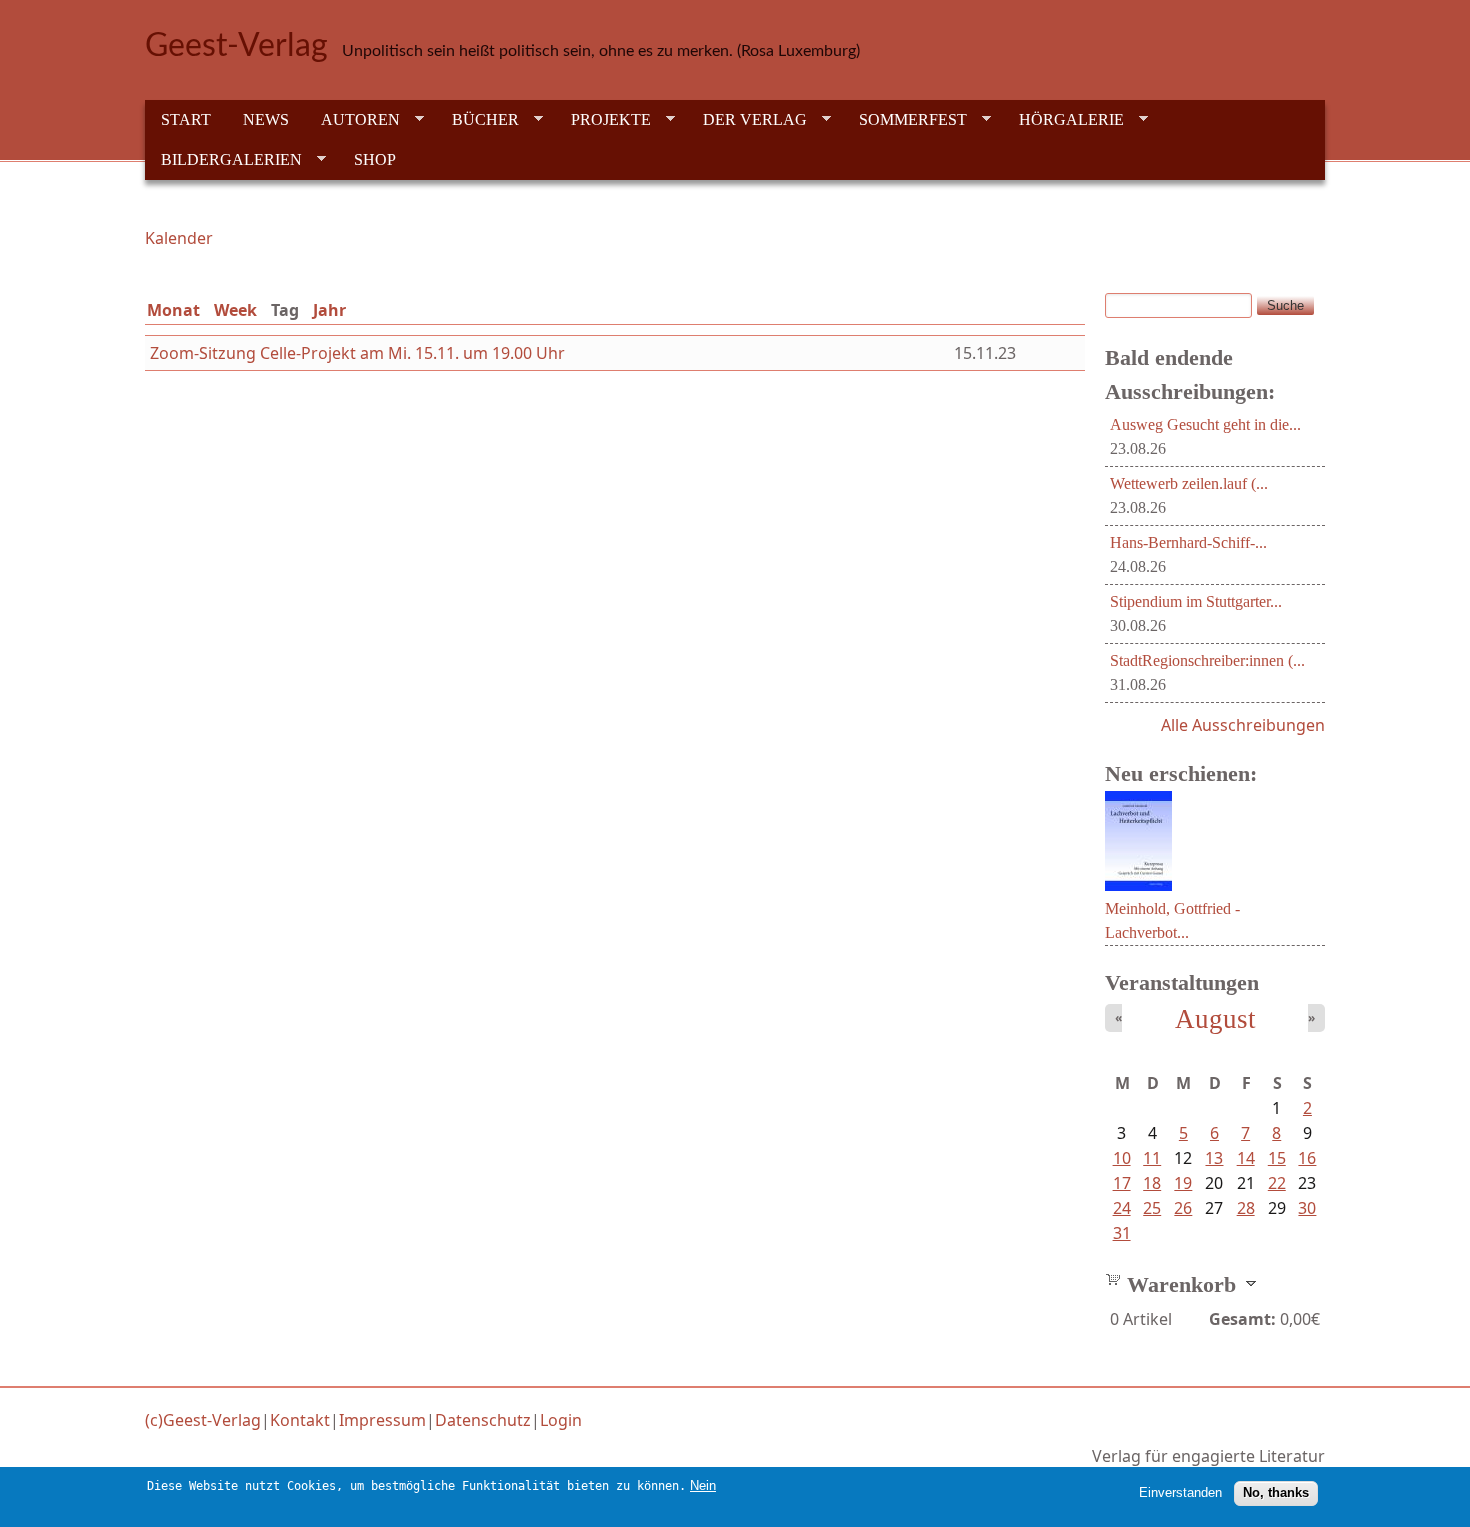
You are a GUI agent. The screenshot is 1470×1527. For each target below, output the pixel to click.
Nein (703, 1485)
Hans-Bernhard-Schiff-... (1188, 542)
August (1215, 1019)
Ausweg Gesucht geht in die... (1205, 424)
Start (186, 119)
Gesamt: (1242, 1319)
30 (1307, 1208)
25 (1152, 1208)
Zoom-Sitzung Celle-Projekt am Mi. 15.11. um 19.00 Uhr (357, 353)
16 (1307, 1158)
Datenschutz (483, 1420)
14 (1246, 1158)
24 (1122, 1208)
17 (1122, 1183)
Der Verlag (747, 120)
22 (1277, 1183)
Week (235, 310)
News (266, 119)
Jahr (329, 310)
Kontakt (300, 1420)
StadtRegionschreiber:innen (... (1207, 660)
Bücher (477, 120)
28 (1246, 1208)
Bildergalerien (223, 160)
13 (1214, 1158)
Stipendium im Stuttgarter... (1196, 601)
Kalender (179, 238)
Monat (173, 310)
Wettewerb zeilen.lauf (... (1189, 483)
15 (1277, 1158)
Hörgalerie (1063, 120)
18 (1152, 1183)
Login (561, 1420)
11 (1152, 1158)
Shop (375, 159)
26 (1183, 1208)
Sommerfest (905, 120)
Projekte (603, 120)
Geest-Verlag (236, 46)
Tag (289, 310)
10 (1122, 1158)
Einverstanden (1180, 1492)
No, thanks (1276, 1492)
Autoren (352, 120)
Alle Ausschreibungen (1243, 725)
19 (1183, 1183)
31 (1122, 1233)
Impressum (382, 1420)
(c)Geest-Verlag (203, 1420)
